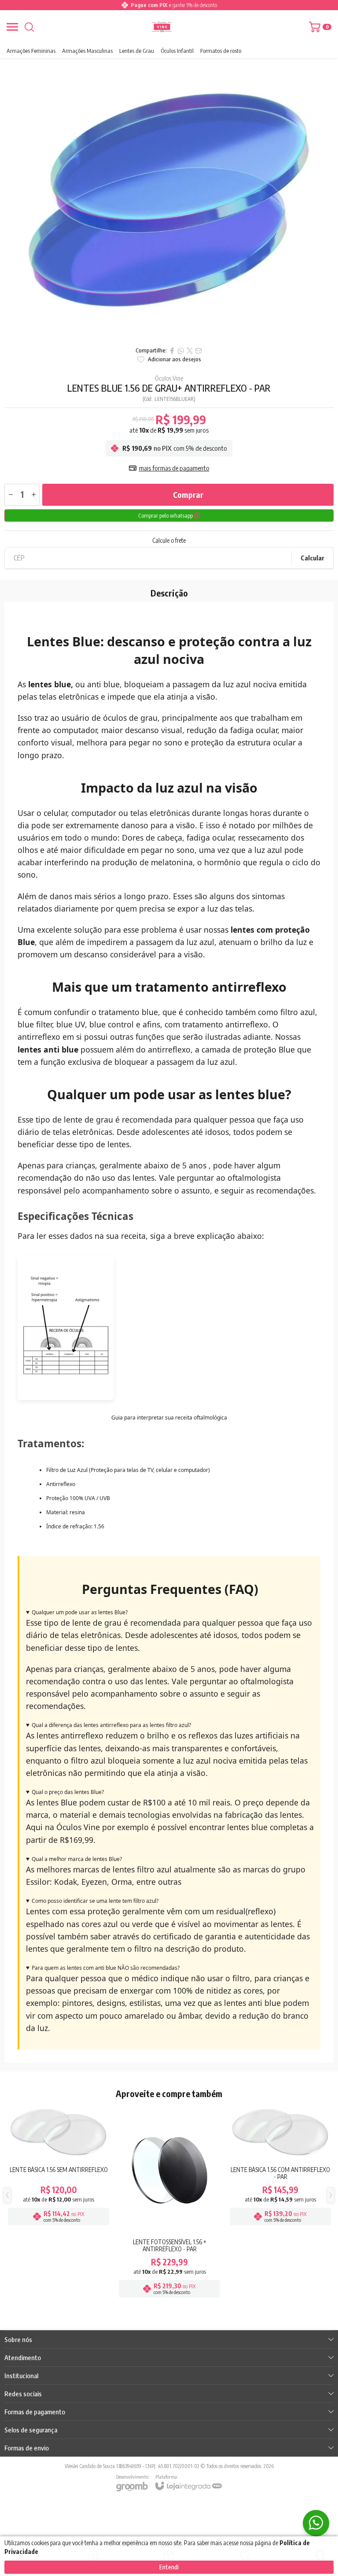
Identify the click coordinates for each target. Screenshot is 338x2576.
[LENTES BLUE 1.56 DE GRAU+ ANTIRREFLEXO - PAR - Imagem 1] (169, 200)
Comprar (188, 495)
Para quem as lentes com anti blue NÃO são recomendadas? (106, 1968)
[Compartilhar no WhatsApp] (181, 351)
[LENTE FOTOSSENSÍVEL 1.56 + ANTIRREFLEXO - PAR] (169, 2202)
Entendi (169, 2567)
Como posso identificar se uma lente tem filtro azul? (95, 1901)
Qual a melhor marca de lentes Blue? (77, 1859)
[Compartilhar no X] (190, 351)
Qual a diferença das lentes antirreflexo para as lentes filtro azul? (111, 1725)
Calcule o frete (169, 541)
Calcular (312, 558)
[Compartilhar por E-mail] (198, 351)
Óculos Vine (169, 378)
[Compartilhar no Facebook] (172, 351)
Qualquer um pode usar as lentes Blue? (80, 1612)
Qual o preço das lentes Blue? (68, 1792)
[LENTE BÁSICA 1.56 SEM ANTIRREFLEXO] (59, 2202)
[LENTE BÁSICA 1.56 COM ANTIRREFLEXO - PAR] (280, 2202)
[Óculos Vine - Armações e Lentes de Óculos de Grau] (162, 27)
